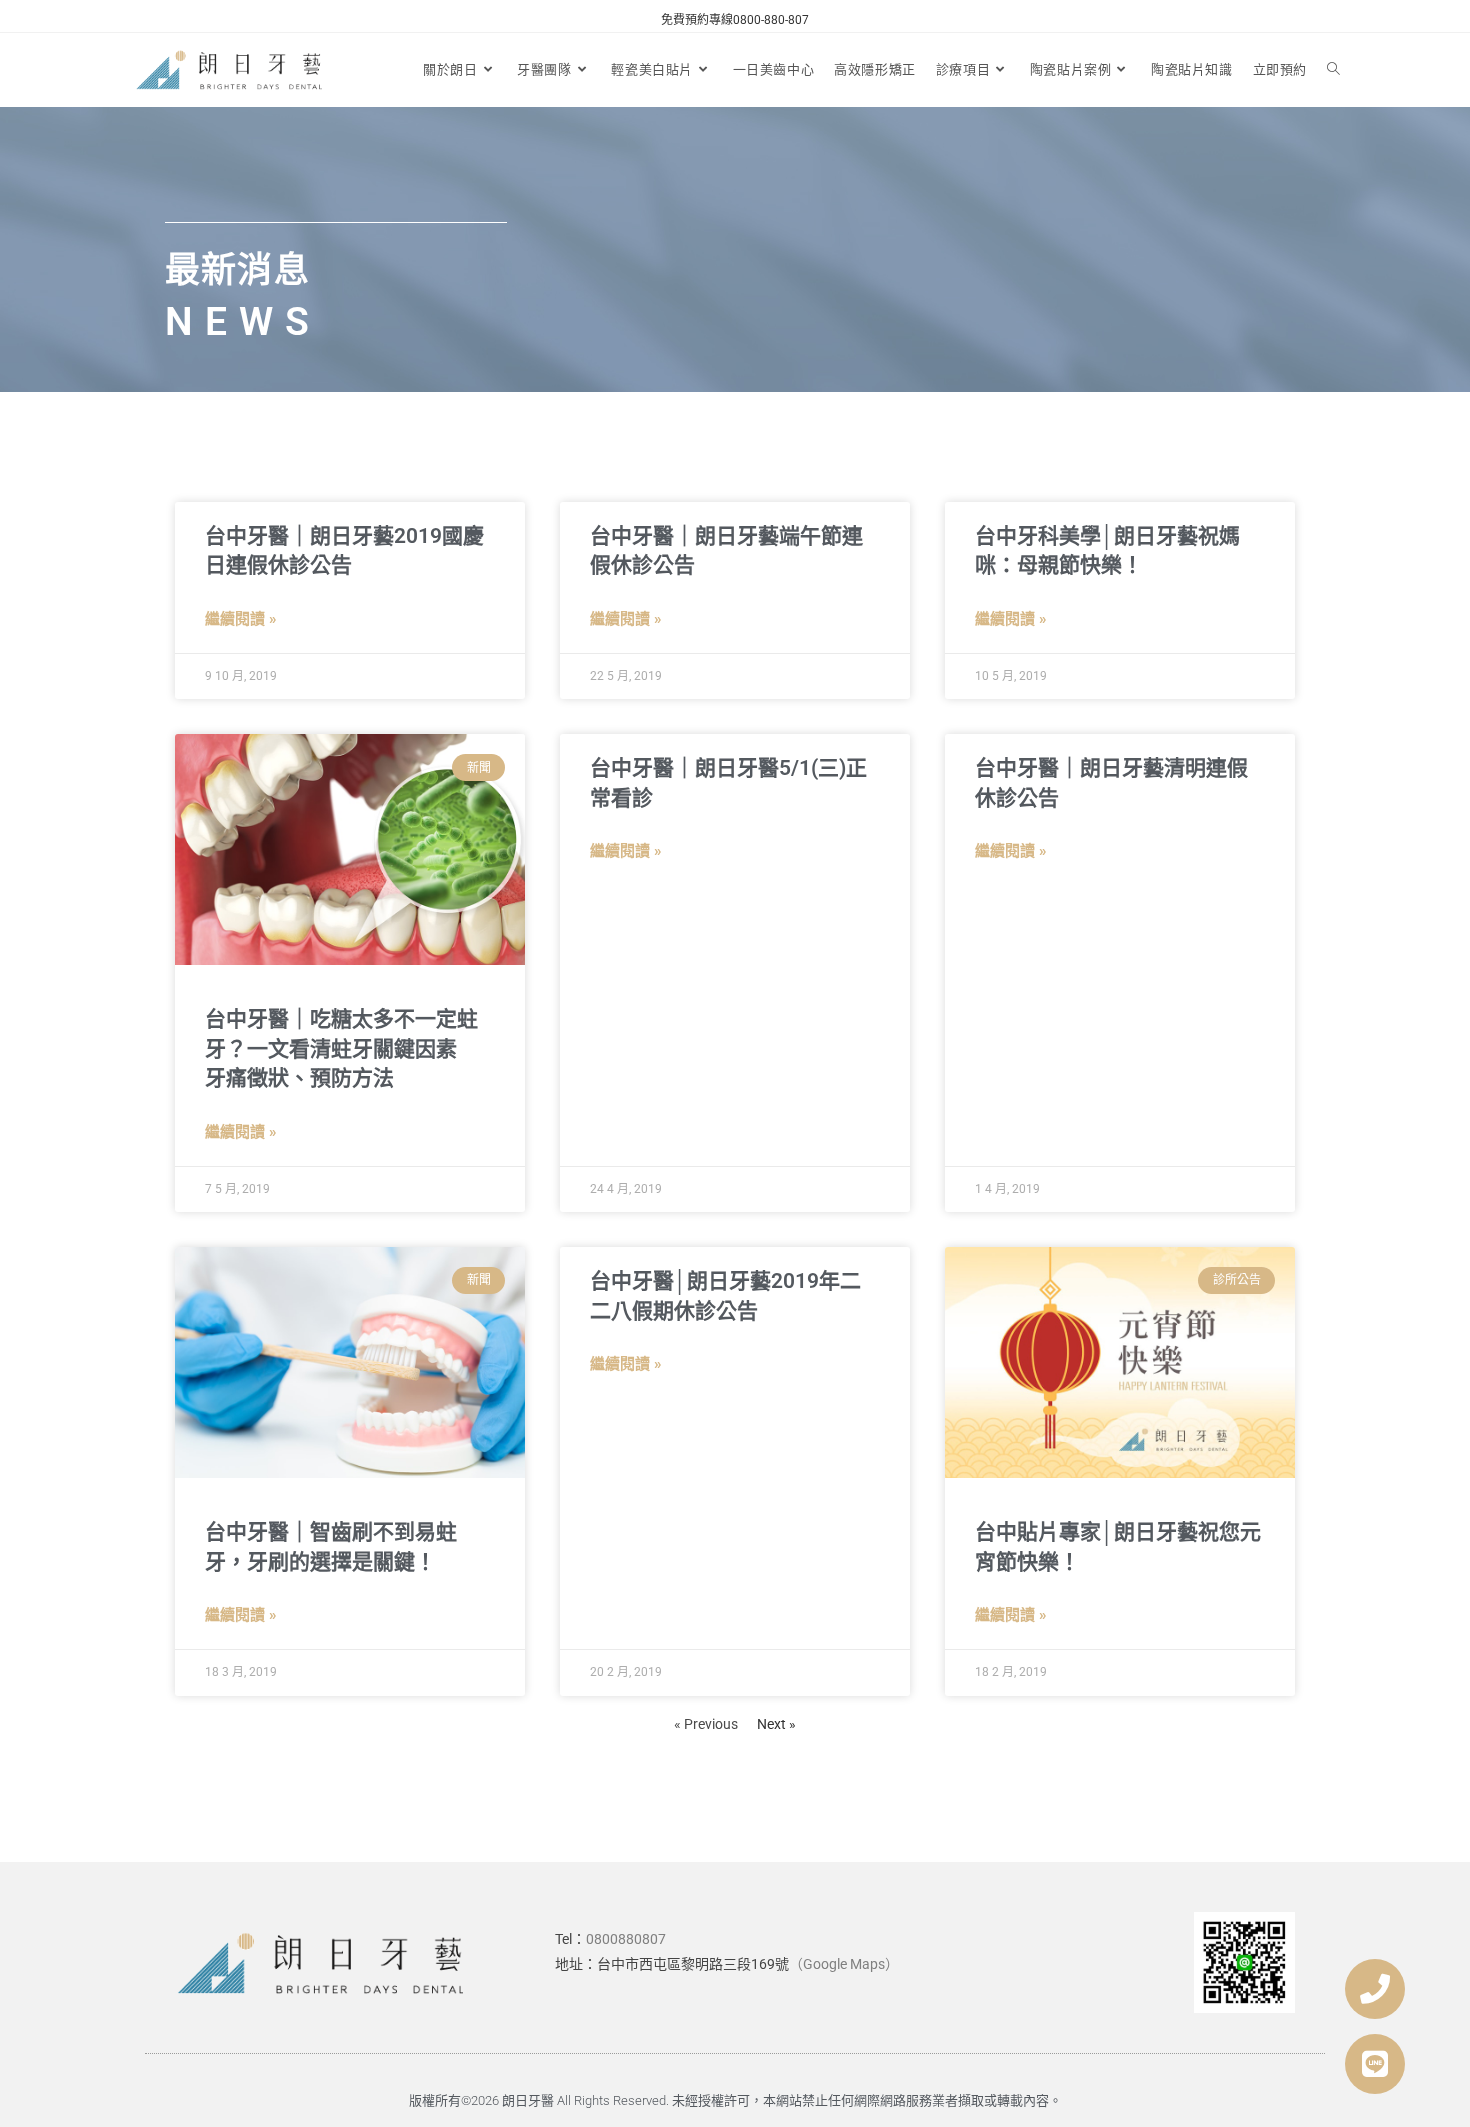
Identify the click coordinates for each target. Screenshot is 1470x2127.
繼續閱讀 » (241, 619)
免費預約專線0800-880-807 (735, 20)
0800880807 (626, 1939)
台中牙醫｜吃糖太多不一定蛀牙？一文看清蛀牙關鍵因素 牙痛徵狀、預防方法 (341, 1048)
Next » (776, 1724)
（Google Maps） (844, 1964)
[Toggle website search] (1333, 70)
